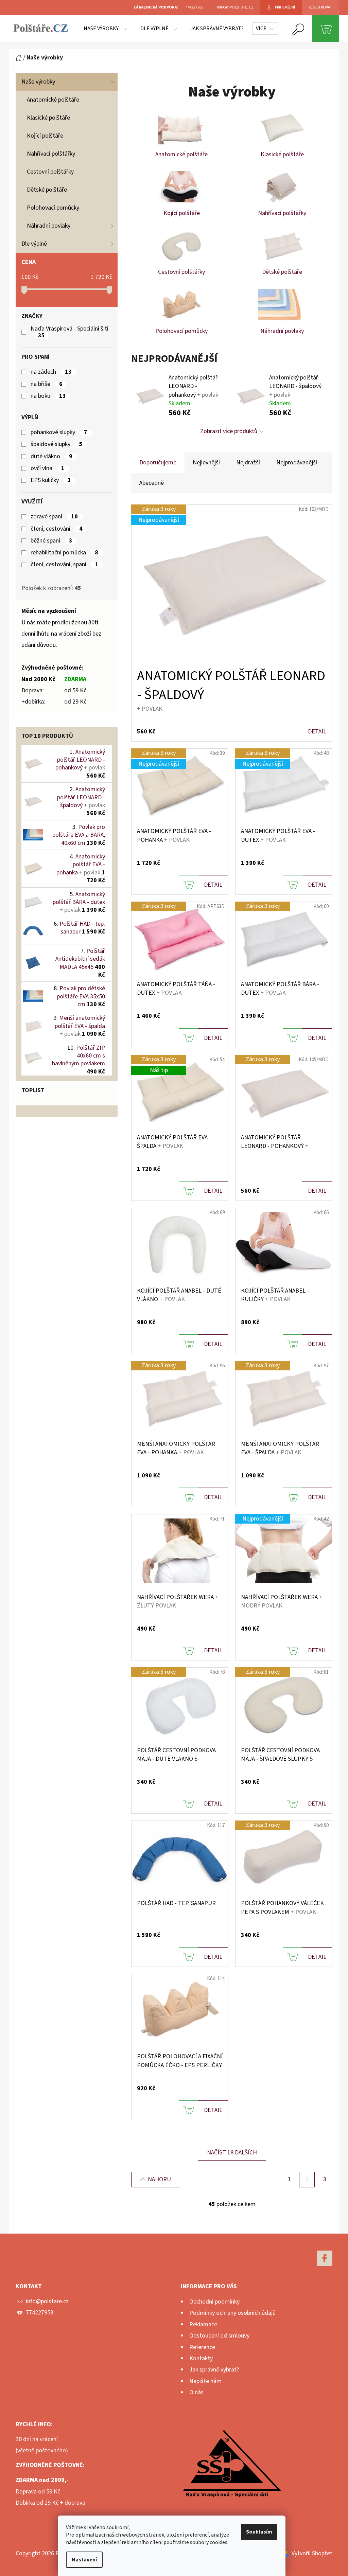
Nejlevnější (206, 463)
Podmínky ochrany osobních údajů (232, 2313)
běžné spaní (51, 541)
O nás (196, 2392)
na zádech (51, 372)
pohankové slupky (59, 432)
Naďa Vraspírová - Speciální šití (70, 332)
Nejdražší (248, 463)
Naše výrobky (38, 82)
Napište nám (205, 2381)
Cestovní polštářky (50, 172)
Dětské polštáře (47, 190)
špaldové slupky (57, 444)
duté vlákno (51, 457)
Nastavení (84, 2560)
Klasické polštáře (48, 118)
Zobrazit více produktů (229, 431)
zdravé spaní (54, 517)
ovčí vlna (48, 468)
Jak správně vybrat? (214, 2370)
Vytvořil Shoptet (312, 2553)
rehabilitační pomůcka (64, 553)
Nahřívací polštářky (51, 154)
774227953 (40, 2313)
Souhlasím (259, 2532)
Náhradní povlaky (49, 226)
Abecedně (152, 483)
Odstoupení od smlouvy (219, 2336)
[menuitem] (105, 29)
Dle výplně (34, 244)
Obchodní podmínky (214, 2302)
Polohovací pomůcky (53, 208)
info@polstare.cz (47, 2301)
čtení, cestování (57, 529)
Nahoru (159, 2179)
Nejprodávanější (297, 463)
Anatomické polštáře (53, 100)
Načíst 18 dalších (232, 2153)
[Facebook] (325, 2258)
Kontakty (201, 2358)
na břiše (47, 384)
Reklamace (203, 2324)
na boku (48, 396)
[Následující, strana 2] (307, 2180)
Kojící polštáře (45, 136)
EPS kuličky (51, 480)
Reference (202, 2347)
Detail (317, 732)
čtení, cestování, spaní (65, 565)
